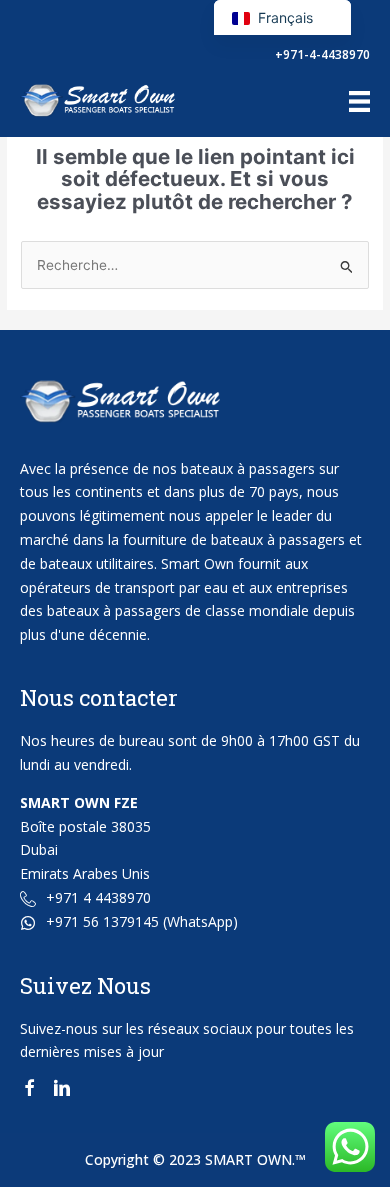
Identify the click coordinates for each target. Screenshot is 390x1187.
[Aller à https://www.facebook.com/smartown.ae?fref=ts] (29, 1091)
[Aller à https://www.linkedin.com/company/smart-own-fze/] (62, 1091)
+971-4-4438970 (322, 54)
